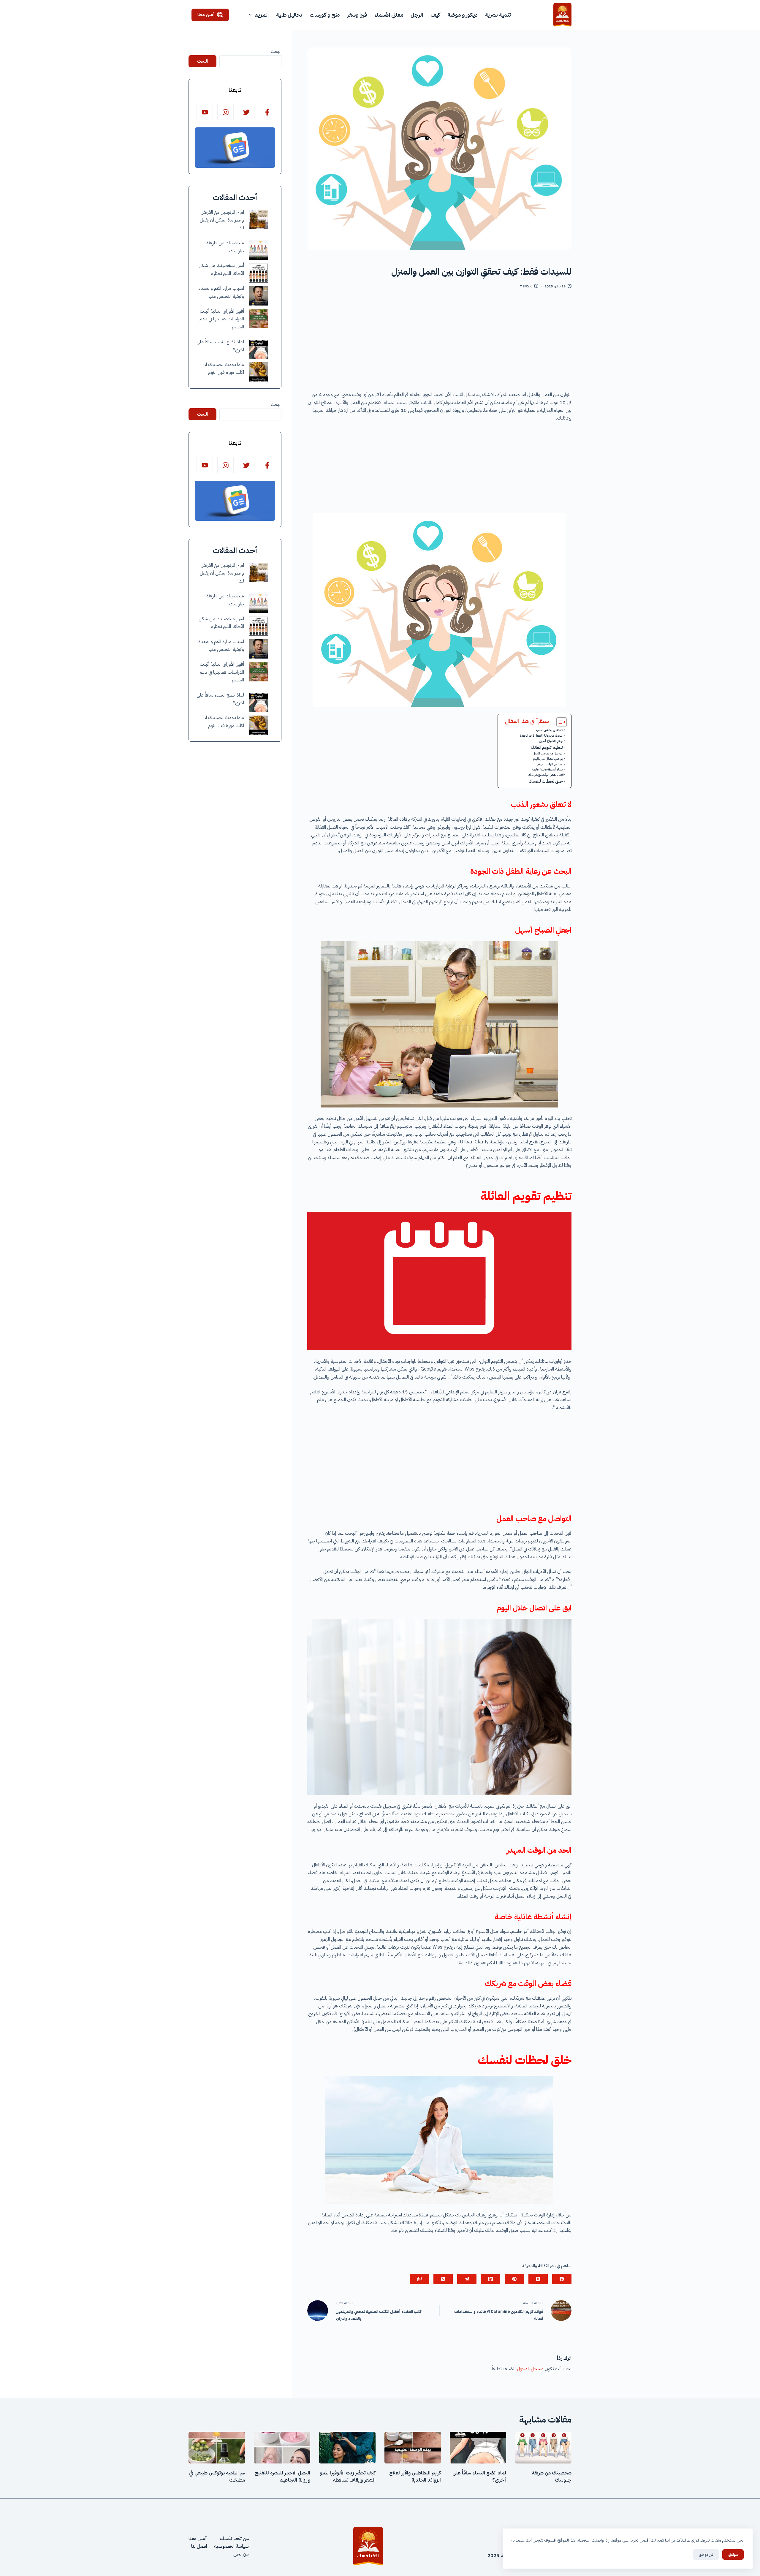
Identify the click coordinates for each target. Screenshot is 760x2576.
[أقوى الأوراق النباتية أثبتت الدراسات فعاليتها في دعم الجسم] (258, 318)
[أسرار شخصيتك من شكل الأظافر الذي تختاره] (258, 273)
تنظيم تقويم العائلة (547, 747)
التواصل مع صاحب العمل (548, 753)
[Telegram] (467, 2279)
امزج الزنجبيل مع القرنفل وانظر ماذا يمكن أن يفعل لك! (222, 220)
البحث (276, 51)
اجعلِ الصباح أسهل (551, 741)
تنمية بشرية (498, 15)
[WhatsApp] (443, 2279)
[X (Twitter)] (538, 2279)
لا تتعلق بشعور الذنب (550, 730)
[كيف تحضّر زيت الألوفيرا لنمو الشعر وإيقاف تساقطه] (347, 2448)
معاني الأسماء (389, 15)
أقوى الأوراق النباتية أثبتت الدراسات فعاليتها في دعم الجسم (222, 319)
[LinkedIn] (491, 2279)
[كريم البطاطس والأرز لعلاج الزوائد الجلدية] (413, 2448)
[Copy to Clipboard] (419, 2279)
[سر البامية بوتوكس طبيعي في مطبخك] (217, 2448)
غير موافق (706, 2554)
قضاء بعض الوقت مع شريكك (546, 775)
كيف (435, 15)
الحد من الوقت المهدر (551, 764)
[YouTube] (205, 112)
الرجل (417, 15)
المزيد (262, 15)
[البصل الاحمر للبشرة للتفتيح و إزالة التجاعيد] (282, 2448)
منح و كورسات (325, 15)
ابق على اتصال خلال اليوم (548, 759)
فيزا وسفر (357, 15)
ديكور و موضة (463, 15)
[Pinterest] (514, 2279)
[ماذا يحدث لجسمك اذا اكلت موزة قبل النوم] (258, 372)
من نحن (241, 2554)
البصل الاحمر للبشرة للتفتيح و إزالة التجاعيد (282, 2477)
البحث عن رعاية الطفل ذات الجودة (542, 736)
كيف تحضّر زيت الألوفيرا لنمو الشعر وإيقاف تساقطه (348, 2477)
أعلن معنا (206, 15)
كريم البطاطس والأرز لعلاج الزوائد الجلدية (415, 2477)
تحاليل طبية (289, 15)
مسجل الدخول (530, 2369)
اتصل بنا (199, 2546)
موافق (733, 2554)
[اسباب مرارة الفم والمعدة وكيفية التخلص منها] (258, 296)
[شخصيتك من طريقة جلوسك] (258, 250)
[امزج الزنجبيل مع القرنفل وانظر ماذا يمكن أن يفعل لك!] (258, 220)
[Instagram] (225, 112)
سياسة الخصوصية (231, 2546)
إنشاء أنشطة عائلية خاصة (548, 769)
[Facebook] (562, 2279)
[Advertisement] (439, 342)
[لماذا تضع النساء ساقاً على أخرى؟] (258, 349)
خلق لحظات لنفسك (546, 781)
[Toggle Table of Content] (559, 722)
